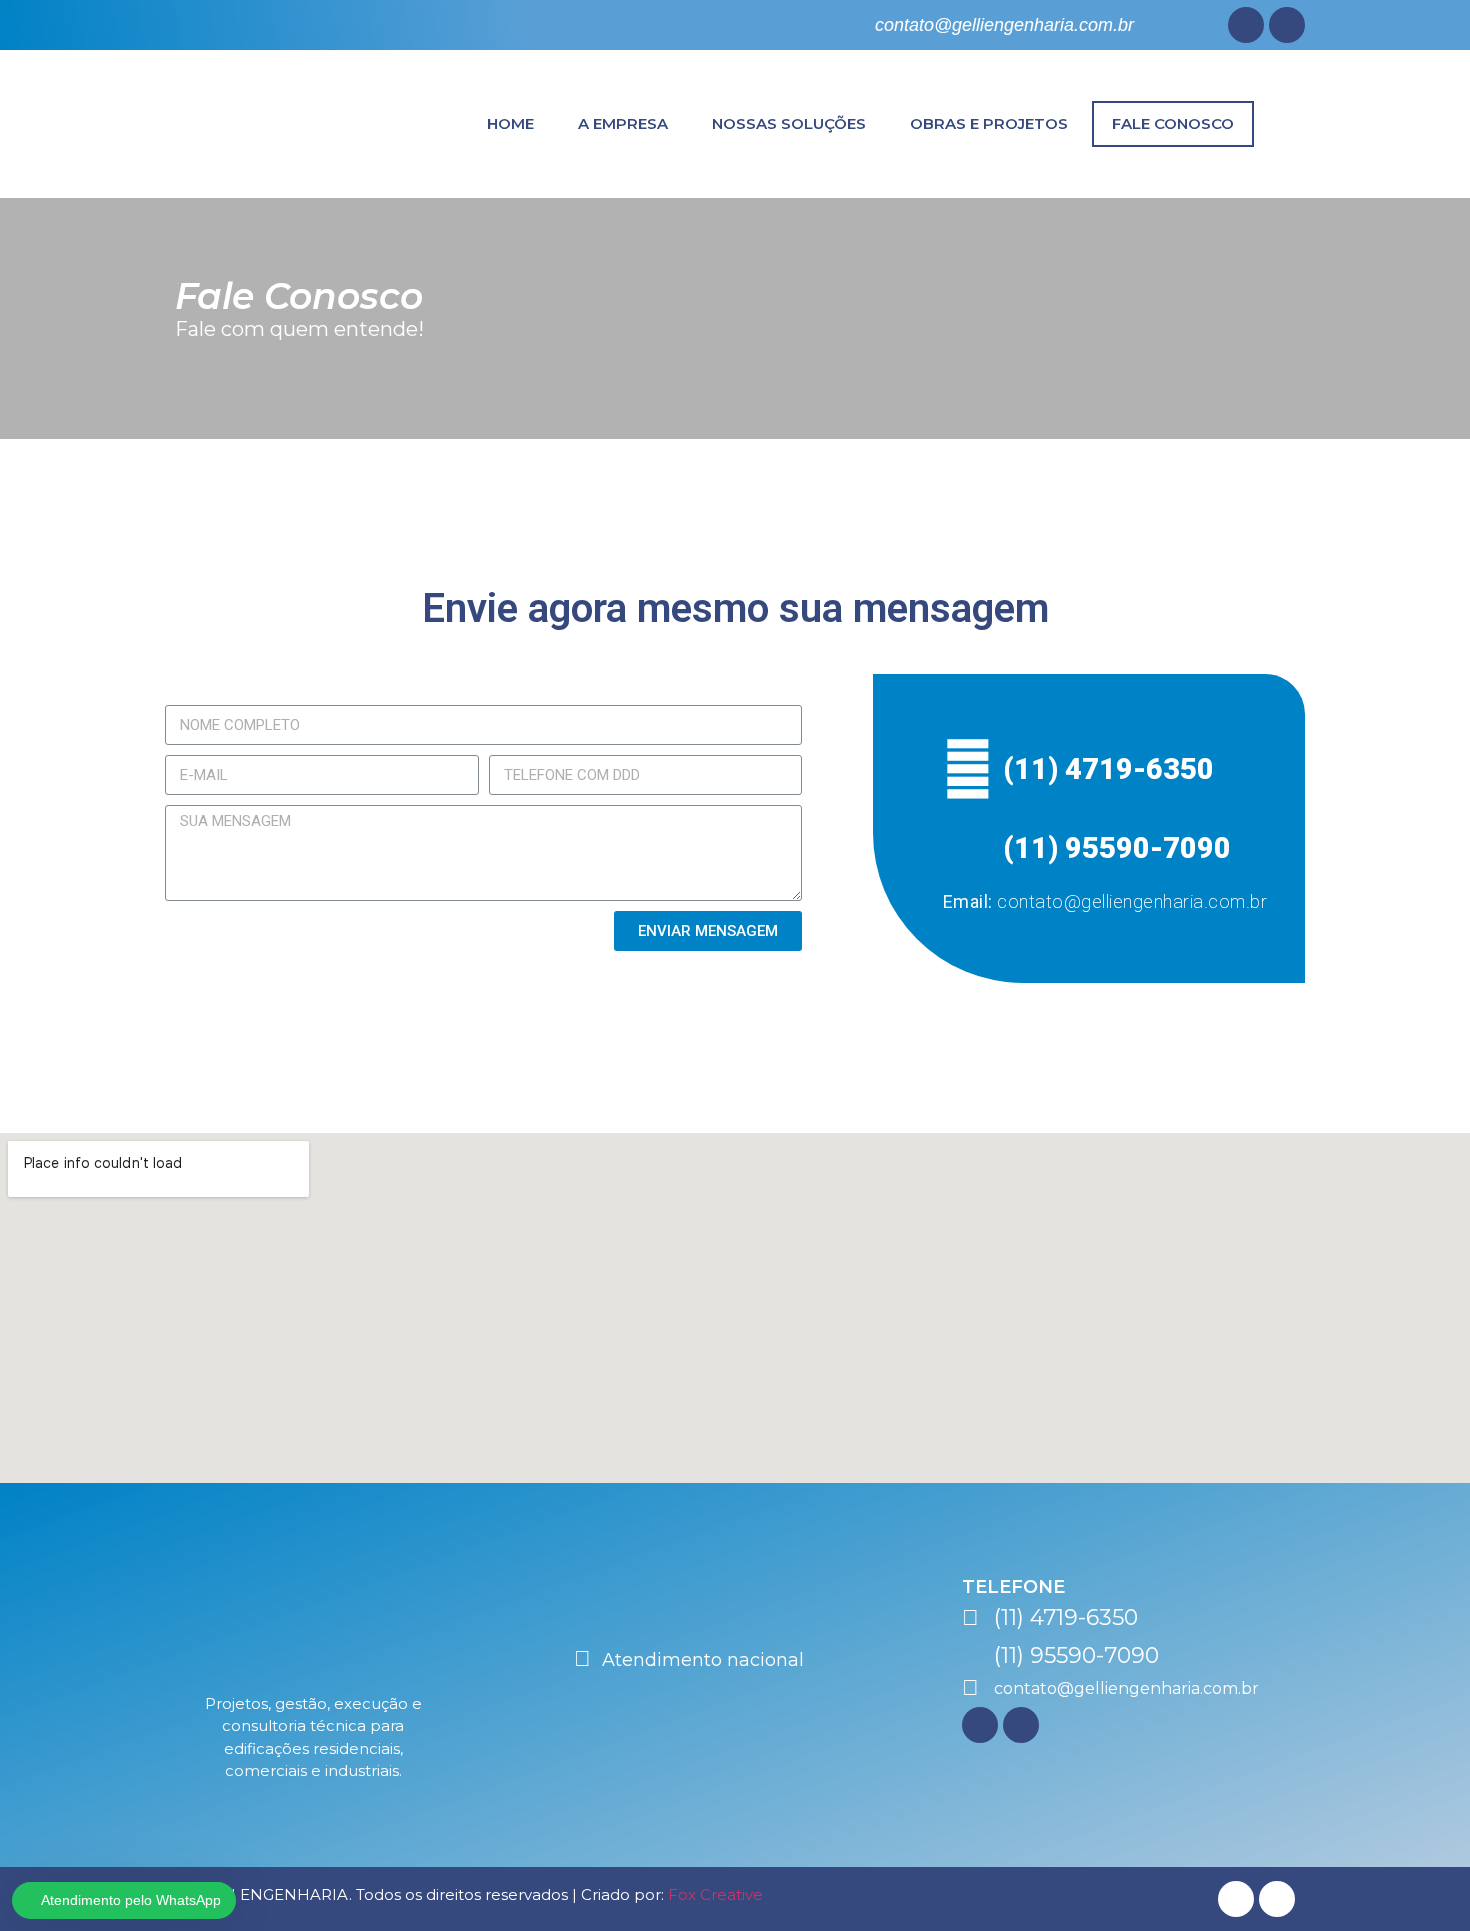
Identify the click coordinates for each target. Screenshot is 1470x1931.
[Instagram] (1287, 25)
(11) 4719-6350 (1108, 769)
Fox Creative (715, 1894)
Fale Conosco (1173, 123)
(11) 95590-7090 (1117, 848)
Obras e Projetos (989, 123)
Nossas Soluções (789, 123)
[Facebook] (1246, 25)
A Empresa (623, 123)
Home (510, 123)
